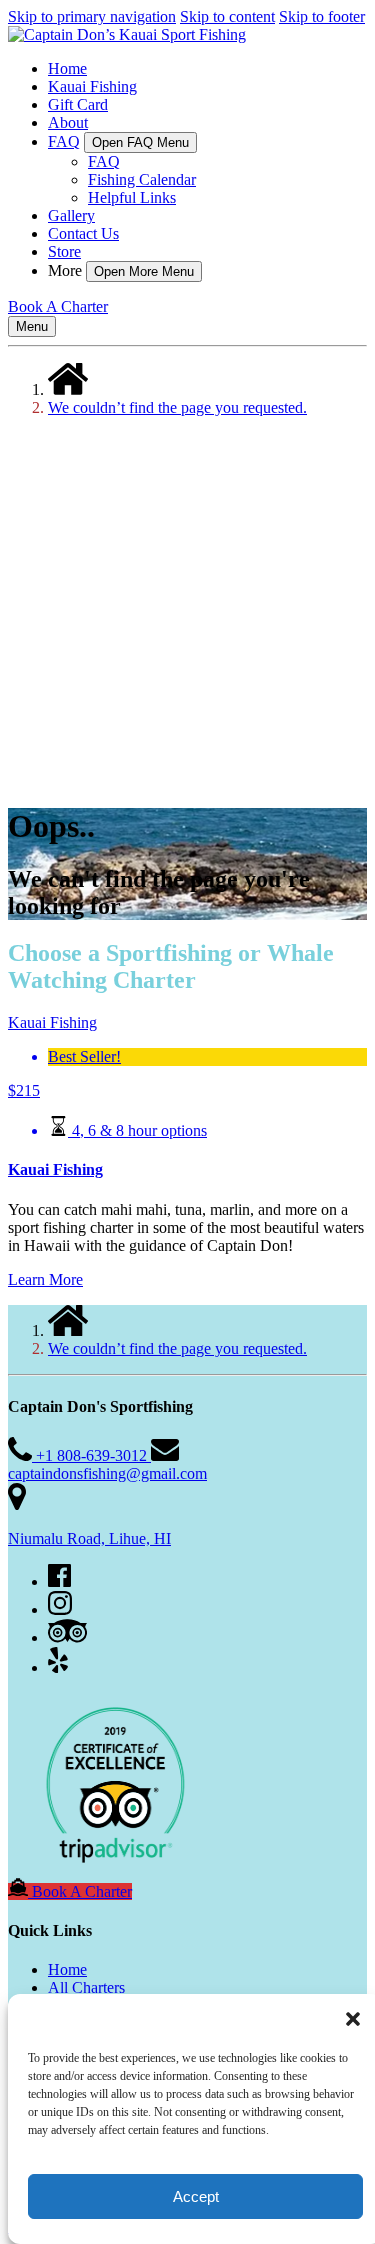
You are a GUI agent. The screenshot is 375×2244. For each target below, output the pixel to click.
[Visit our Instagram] (60, 1609)
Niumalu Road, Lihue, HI (89, 1538)
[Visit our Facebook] (59, 1581)
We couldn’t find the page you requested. (177, 407)
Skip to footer (322, 16)
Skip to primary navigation (92, 16)
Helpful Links (132, 197)
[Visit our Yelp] (58, 1667)
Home (67, 68)
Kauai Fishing (92, 86)
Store (64, 251)
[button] (353, 2019)
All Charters (86, 1987)
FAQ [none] (64, 141)
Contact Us (83, 233)
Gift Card (78, 104)
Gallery (71, 215)
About (68, 122)
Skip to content (227, 16)
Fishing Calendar (142, 179)
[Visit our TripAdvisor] (67, 1637)
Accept (196, 2196)
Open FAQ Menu (140, 142)
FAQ (104, 161)
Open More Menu (144, 271)
